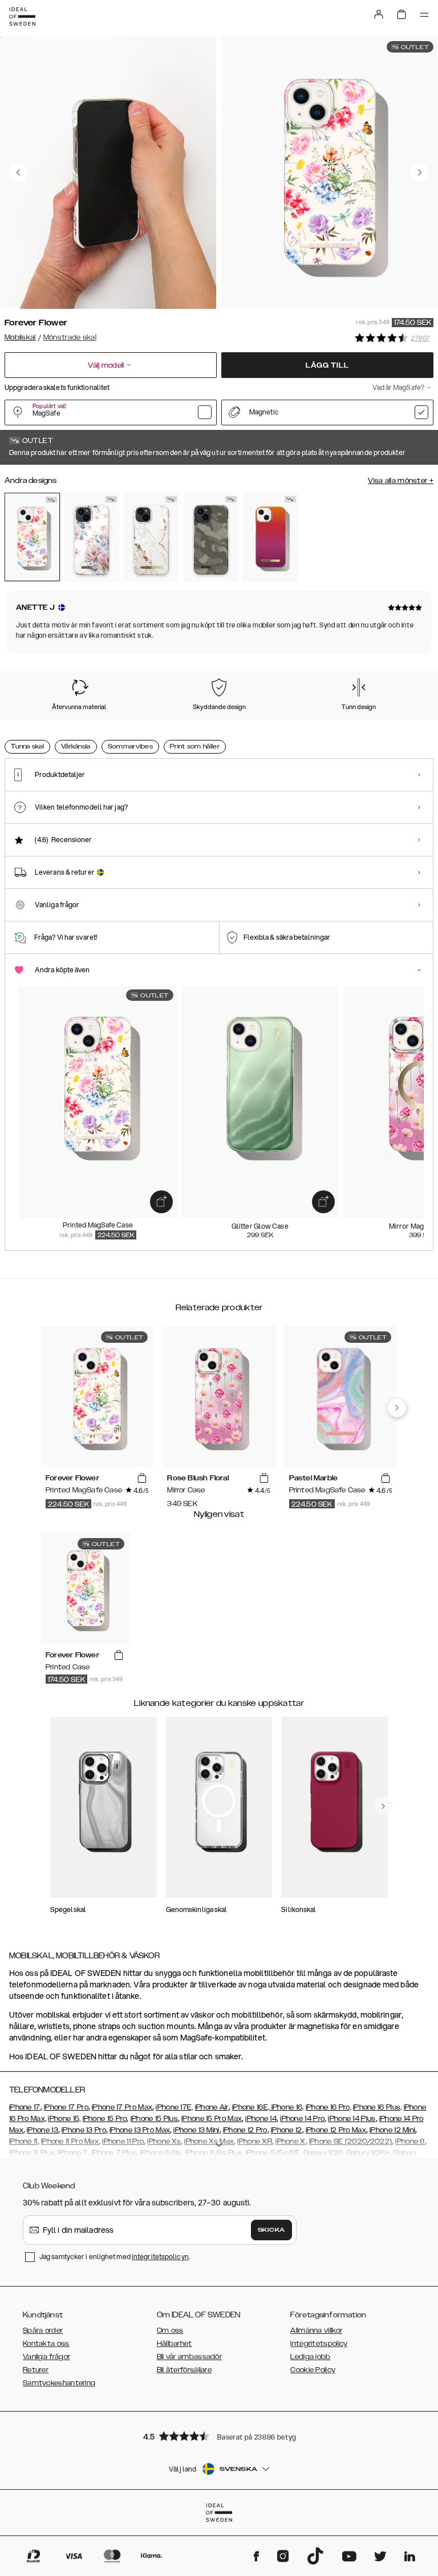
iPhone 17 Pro (66, 2107)
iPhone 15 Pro (105, 2119)
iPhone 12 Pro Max (336, 2130)
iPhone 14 (261, 2119)
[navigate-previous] (397, 1408)
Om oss (170, 2331)
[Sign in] (379, 14)
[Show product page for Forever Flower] (32, 537)
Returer (36, 2370)
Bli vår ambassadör (189, 2357)
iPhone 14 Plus (352, 2119)
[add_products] (161, 1202)
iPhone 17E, (174, 2107)
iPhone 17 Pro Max (122, 2107)
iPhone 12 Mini (392, 2130)
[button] (219, 2436)
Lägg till (327, 365)
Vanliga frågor (46, 2357)
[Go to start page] (22, 17)
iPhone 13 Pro (84, 2130)
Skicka (271, 2230)
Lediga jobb (310, 2357)
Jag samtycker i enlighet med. (115, 2257)
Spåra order (43, 2331)
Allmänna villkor (316, 2331)
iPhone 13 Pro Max (140, 2130)
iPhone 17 (25, 2107)
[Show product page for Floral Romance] (92, 537)
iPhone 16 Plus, (378, 2107)
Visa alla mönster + (401, 481)
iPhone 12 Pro (245, 2130)
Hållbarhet (175, 2344)
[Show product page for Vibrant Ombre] (271, 537)
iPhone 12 (287, 2130)
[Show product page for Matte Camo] (211, 537)
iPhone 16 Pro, (328, 2107)
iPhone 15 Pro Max (212, 2119)
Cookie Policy (313, 2370)
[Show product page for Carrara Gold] (151, 537)
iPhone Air (212, 2107)
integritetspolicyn (160, 2257)
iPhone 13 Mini (196, 2130)
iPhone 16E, (252, 2107)
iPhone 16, (288, 2107)
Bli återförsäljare (184, 2370)
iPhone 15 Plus (154, 2119)
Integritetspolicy (319, 2344)
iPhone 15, (64, 2119)
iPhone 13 (42, 2130)
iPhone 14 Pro (302, 2119)
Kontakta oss (46, 2344)
